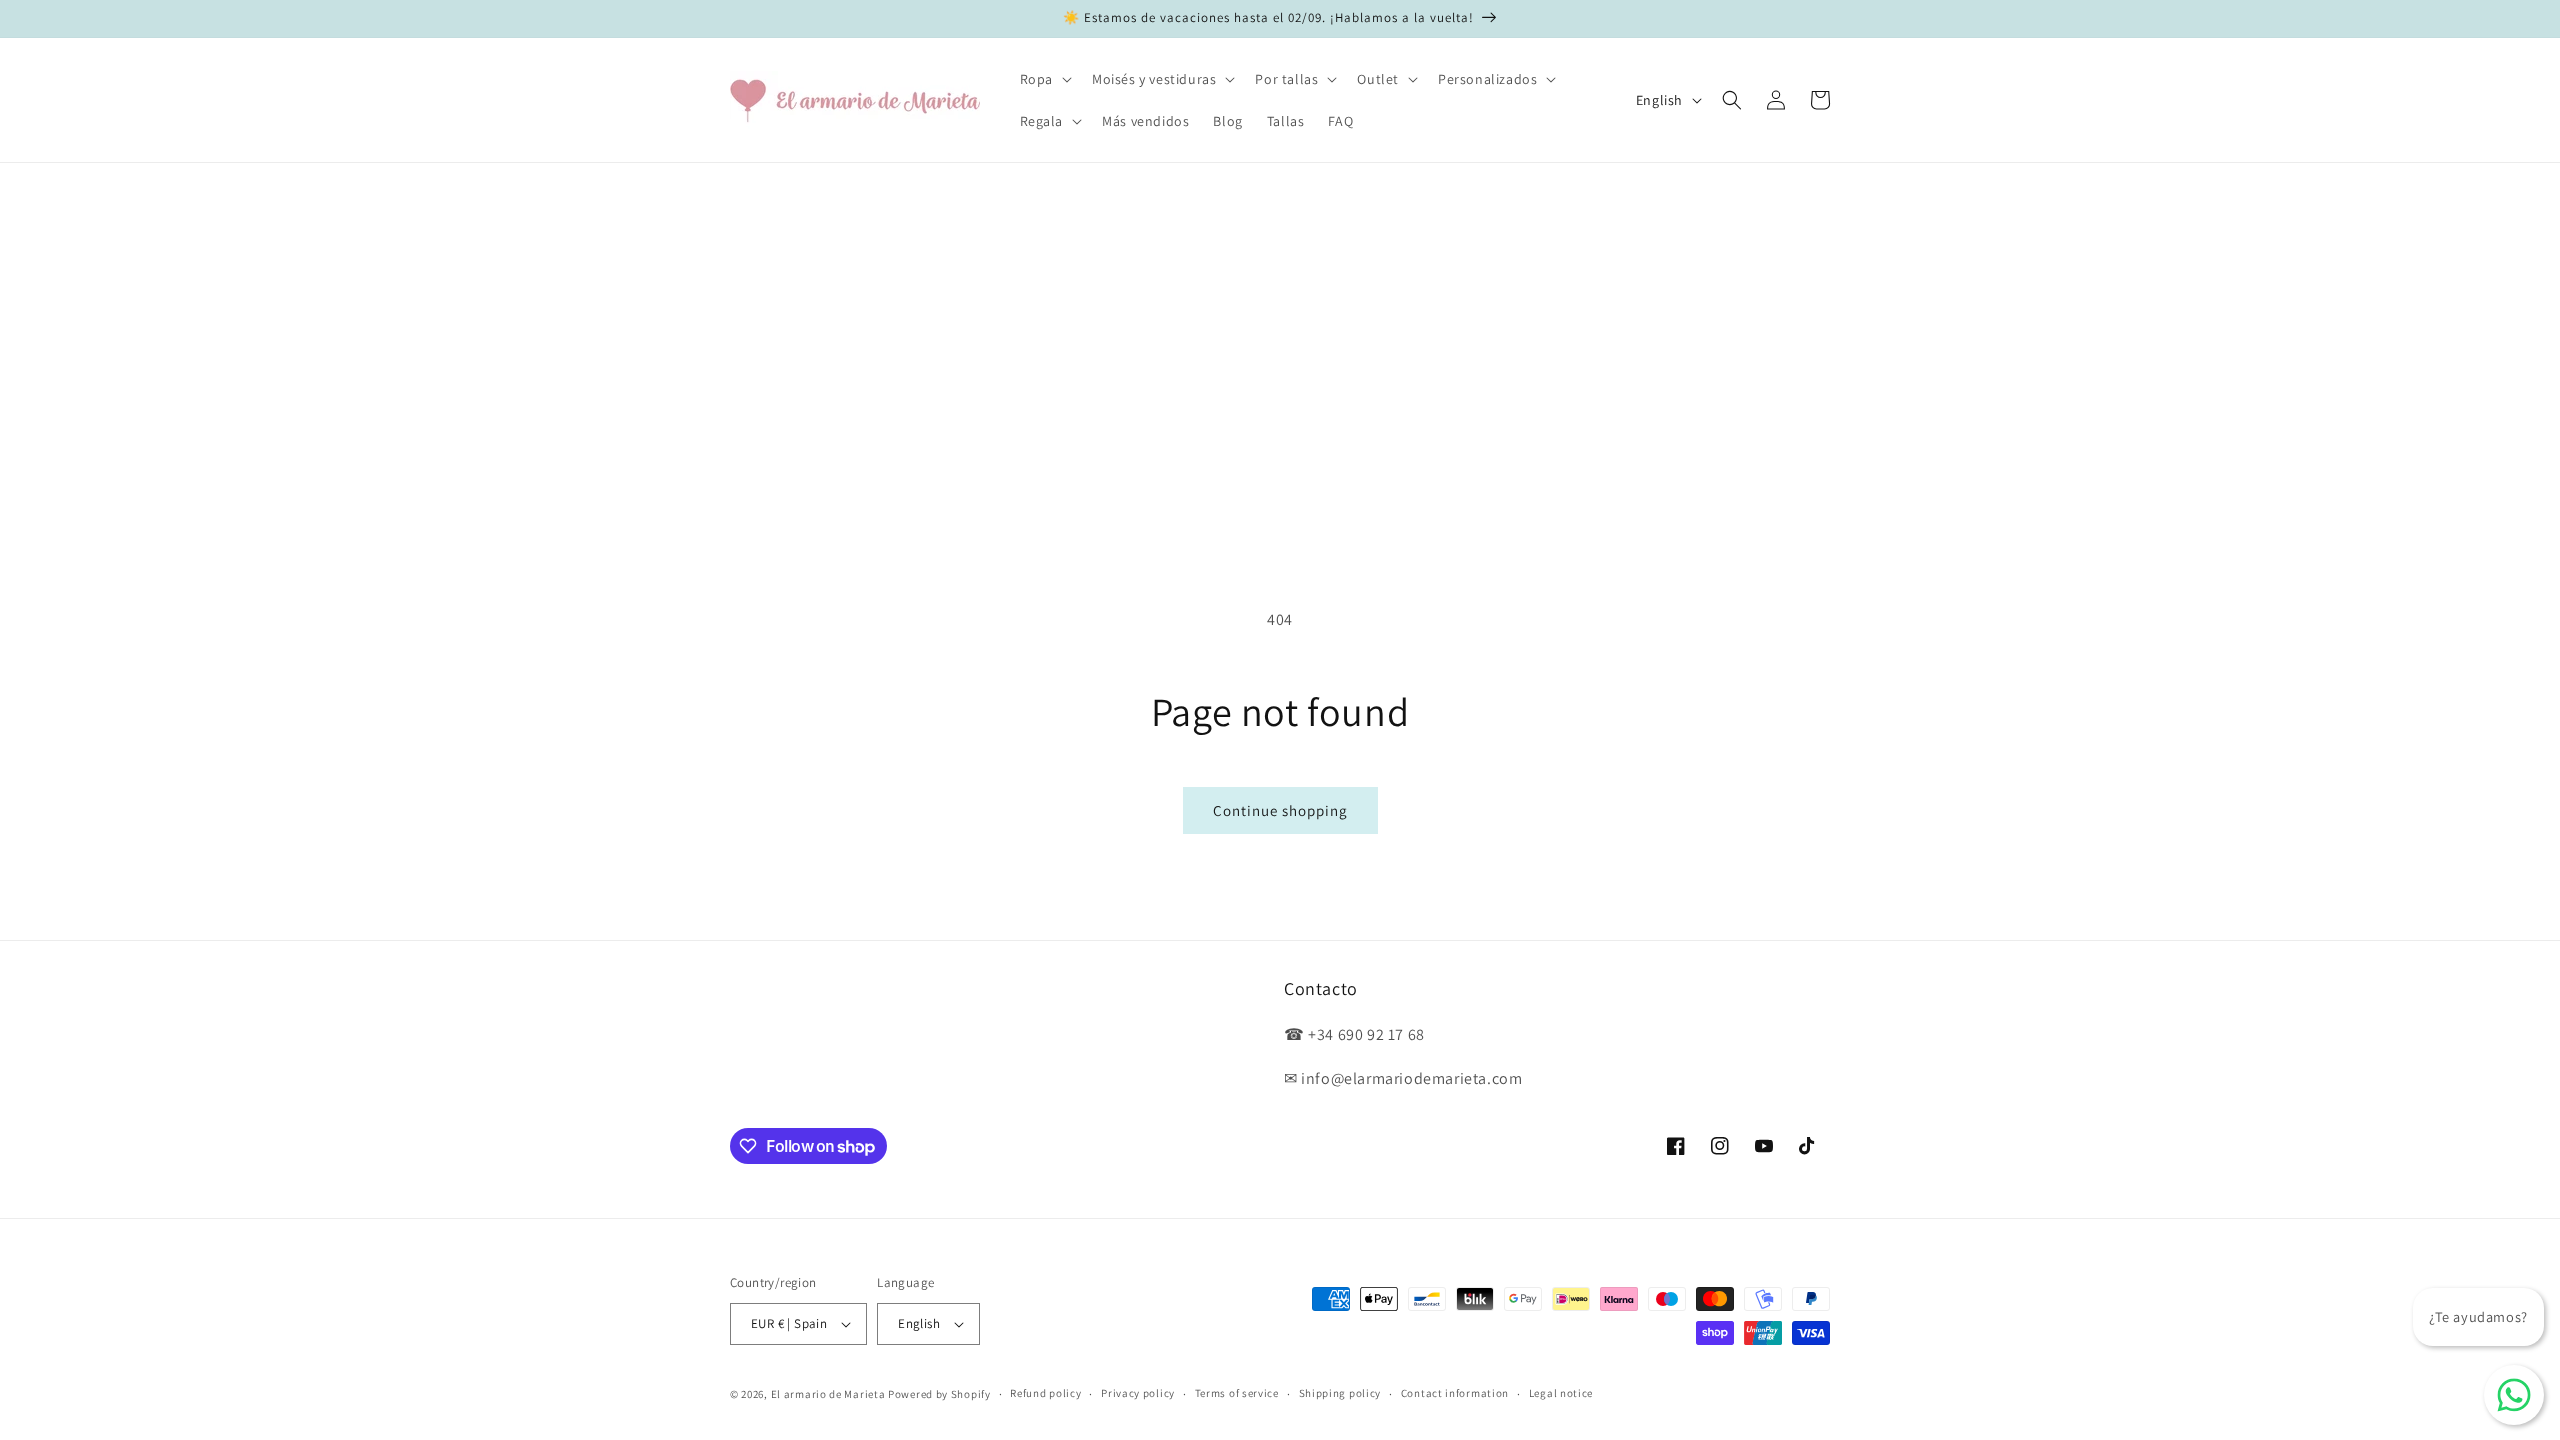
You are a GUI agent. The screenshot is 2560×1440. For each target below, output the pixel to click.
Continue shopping (1280, 810)
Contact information (1455, 1393)
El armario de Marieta (828, 1394)
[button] (1044, 79)
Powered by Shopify (939, 1394)
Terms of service (1237, 1393)
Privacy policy (1138, 1393)
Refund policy (1045, 1393)
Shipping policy (1340, 1393)
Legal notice (1561, 1393)
